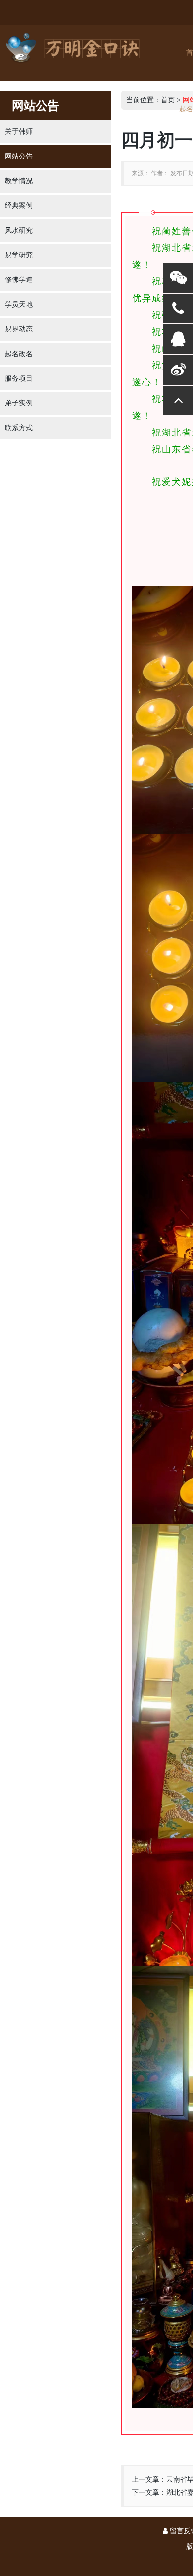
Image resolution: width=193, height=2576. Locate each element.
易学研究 (19, 255)
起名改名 (19, 354)
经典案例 (19, 206)
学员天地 (19, 304)
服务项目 (19, 378)
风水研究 (19, 230)
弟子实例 (19, 403)
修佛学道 (19, 280)
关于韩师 (19, 132)
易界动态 (19, 329)
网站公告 (19, 156)
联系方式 (19, 428)
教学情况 (19, 181)
